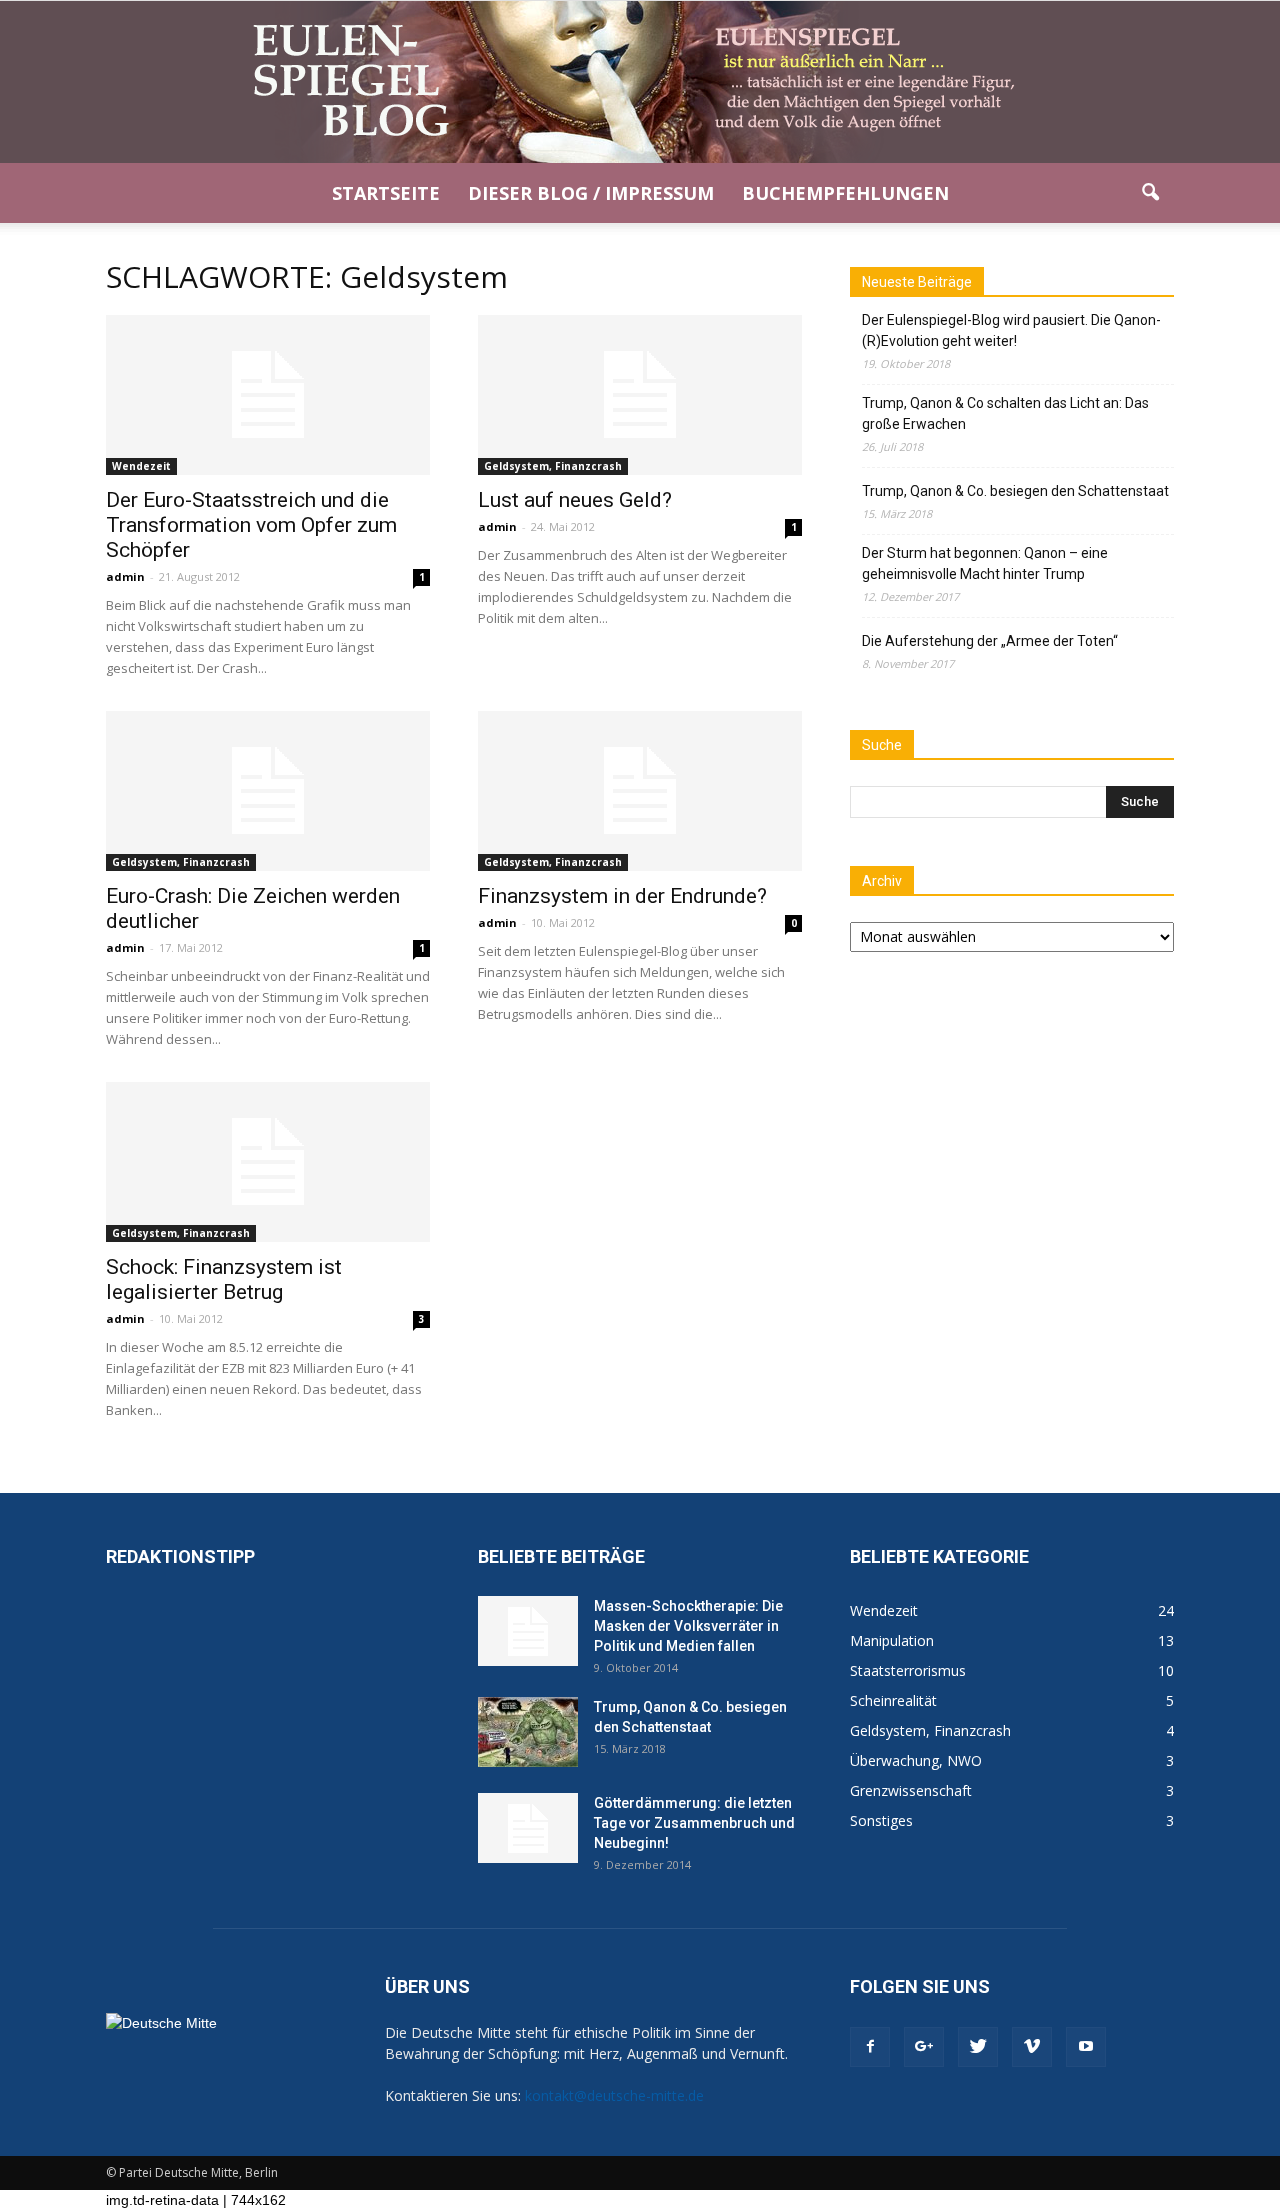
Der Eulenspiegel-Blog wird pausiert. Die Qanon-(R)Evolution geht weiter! (1011, 330)
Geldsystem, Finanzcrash (553, 466)
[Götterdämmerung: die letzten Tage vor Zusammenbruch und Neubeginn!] (528, 1828)
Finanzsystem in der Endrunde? (622, 896)
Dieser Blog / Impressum (591, 193)
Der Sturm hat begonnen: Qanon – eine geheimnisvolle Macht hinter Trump (985, 563)
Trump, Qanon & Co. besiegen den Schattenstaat (1015, 491)
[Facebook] (870, 2047)
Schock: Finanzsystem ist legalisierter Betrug (224, 1279)
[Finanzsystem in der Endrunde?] (640, 791)
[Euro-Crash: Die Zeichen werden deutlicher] (268, 791)
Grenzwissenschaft (911, 1790)
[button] (1150, 193)
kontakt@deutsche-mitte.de (614, 2095)
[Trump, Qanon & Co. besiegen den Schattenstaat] (528, 1732)
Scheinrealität (893, 1700)
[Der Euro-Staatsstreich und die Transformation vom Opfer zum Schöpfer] (268, 395)
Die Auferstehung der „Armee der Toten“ (990, 641)
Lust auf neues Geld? (575, 500)
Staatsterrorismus (908, 1670)
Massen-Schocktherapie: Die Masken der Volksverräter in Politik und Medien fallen (688, 1626)
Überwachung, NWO (916, 1760)
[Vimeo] (1032, 2047)
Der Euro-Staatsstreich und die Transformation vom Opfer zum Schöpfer (251, 525)
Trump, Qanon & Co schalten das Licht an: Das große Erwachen (1005, 413)
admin (125, 576)
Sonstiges (881, 1820)
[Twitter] (978, 2047)
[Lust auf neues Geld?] (640, 395)
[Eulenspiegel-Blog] (640, 82)
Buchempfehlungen (845, 193)
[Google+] (924, 2047)
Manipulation (892, 1640)
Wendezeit (141, 466)
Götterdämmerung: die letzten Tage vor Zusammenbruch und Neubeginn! (694, 1823)
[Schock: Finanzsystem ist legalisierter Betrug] (268, 1162)
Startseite (386, 193)
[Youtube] (1086, 2047)
